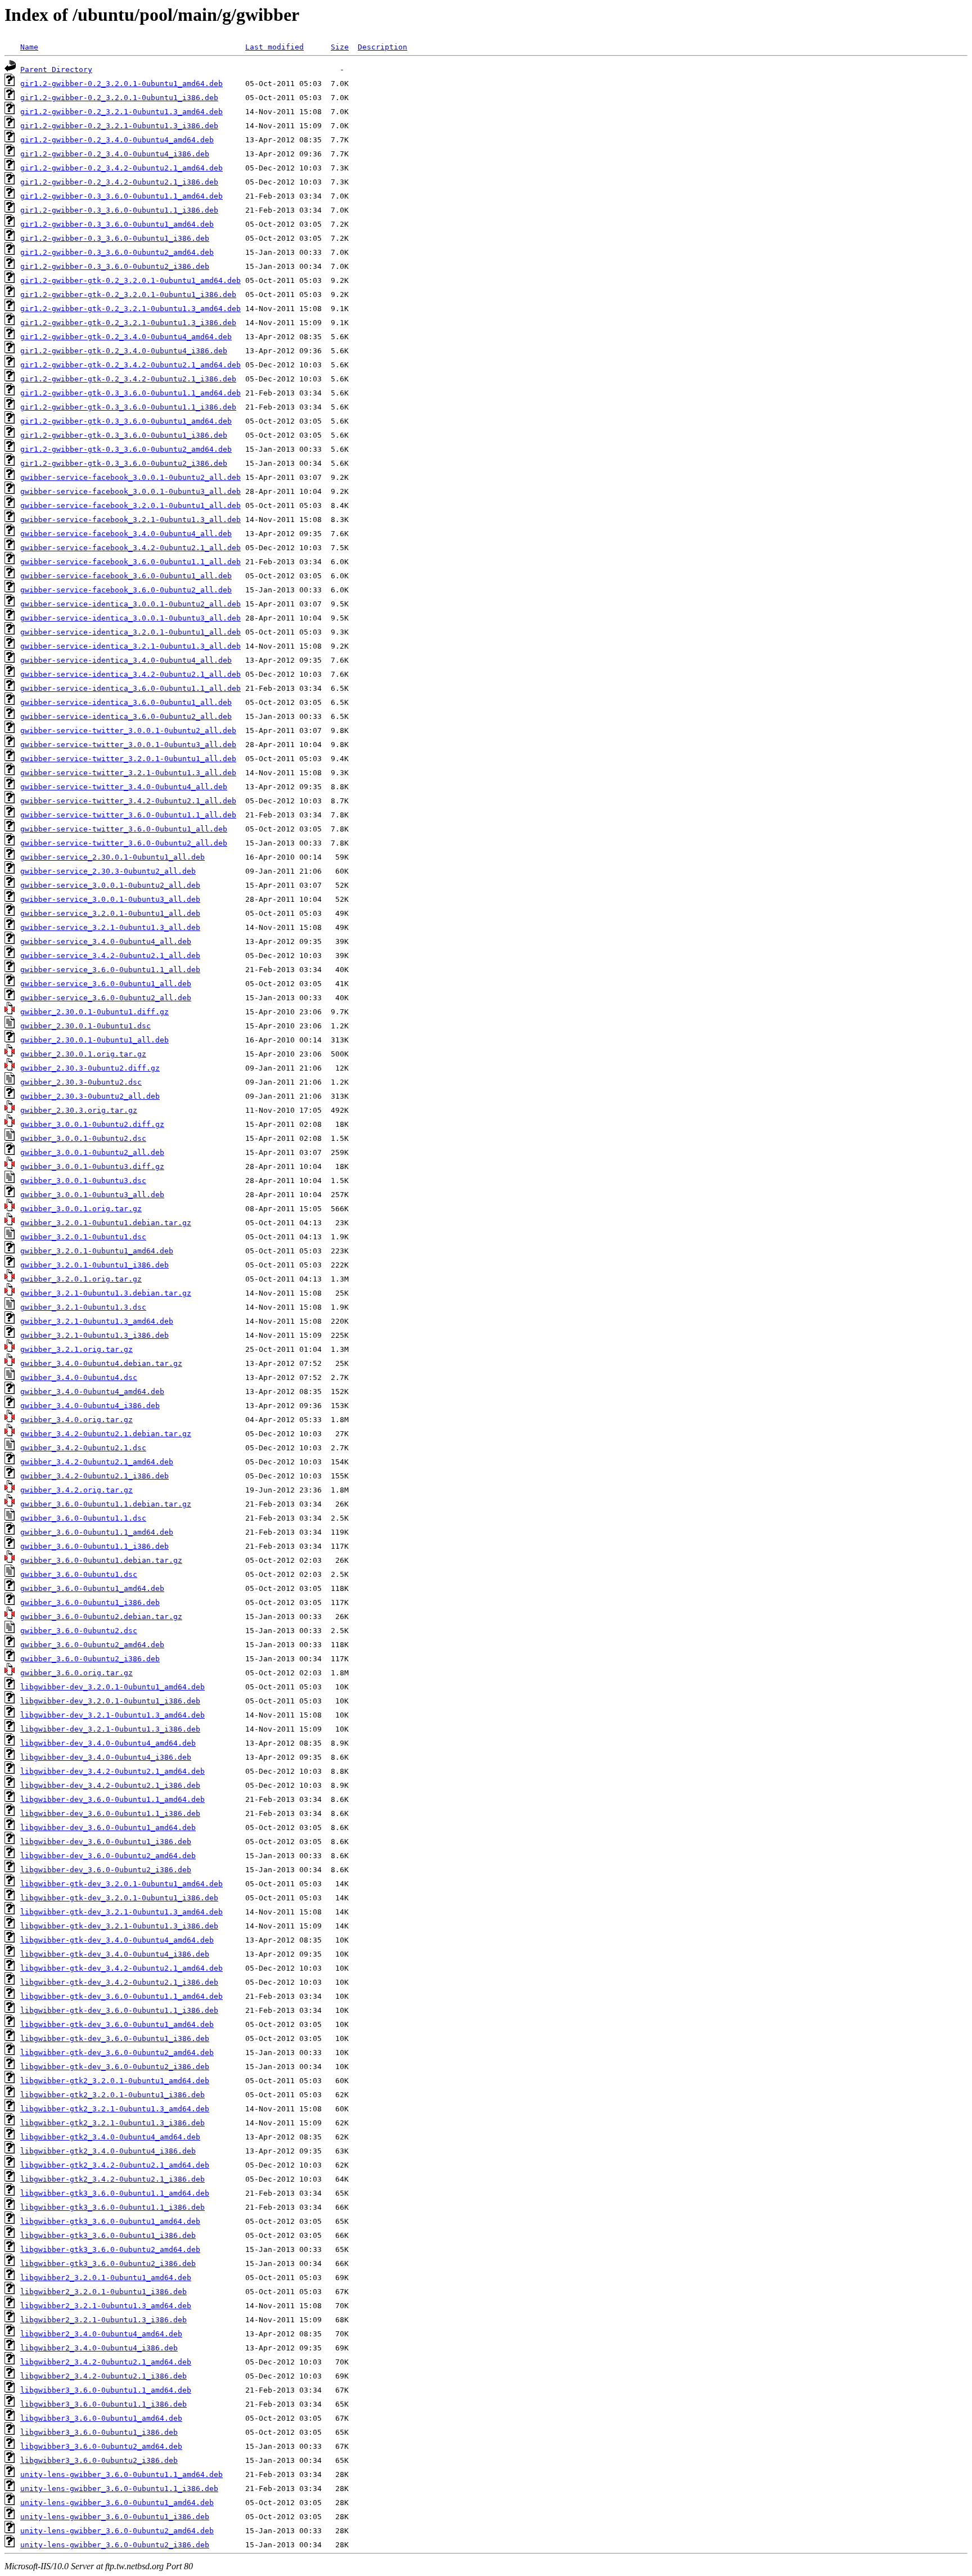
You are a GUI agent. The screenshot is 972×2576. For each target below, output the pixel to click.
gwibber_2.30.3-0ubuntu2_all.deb (90, 1096)
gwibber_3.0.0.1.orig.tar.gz (81, 1209)
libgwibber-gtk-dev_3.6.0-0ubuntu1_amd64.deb (117, 2024)
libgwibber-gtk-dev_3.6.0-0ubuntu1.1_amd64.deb (121, 1996)
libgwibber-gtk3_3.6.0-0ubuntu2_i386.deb (108, 2263)
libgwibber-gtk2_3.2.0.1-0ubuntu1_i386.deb (112, 2095)
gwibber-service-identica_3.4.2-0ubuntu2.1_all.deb (130, 674)
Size (340, 47)
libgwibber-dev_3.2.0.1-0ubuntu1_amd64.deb (112, 1687)
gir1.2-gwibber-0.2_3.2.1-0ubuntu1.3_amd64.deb (121, 112)
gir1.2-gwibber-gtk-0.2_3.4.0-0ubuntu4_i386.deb (124, 351)
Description (382, 47)
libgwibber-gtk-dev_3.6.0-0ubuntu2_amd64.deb (117, 2053)
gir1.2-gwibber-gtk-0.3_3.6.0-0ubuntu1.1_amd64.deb (130, 393)
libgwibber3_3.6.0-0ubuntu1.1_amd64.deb (106, 2390)
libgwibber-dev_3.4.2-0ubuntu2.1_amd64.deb (112, 1771)
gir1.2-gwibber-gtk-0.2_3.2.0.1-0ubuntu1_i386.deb (128, 295)
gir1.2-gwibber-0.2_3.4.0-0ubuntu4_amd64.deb (117, 140)
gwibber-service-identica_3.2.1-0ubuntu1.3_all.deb (130, 646)
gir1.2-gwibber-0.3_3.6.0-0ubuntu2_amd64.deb (117, 252)
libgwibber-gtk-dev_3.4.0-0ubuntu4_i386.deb (115, 1954)
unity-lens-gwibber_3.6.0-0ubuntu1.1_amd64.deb (121, 2474)
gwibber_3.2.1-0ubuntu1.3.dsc (83, 1307)
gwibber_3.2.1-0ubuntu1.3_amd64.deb (97, 1321)
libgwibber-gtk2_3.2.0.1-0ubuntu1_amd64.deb (115, 2081)
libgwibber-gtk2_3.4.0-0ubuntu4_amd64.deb (110, 2137)
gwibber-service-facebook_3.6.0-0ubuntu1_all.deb (126, 576)
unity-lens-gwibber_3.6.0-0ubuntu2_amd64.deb (117, 2531)
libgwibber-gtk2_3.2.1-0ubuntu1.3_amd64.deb (115, 2109)
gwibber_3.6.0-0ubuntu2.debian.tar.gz (101, 1617)
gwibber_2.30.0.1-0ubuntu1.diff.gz (94, 1012)
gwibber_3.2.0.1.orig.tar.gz (81, 1279)
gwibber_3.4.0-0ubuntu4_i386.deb (90, 1406)
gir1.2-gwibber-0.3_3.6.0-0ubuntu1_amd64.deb (117, 224)
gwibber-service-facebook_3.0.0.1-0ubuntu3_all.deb (130, 491)
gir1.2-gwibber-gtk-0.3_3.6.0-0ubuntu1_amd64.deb (126, 421)
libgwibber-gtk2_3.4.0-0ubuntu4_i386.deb (108, 2151)
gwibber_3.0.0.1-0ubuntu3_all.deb (92, 1195)
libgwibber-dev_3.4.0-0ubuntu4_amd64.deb (108, 1743)
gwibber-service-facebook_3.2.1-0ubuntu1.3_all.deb (130, 520)
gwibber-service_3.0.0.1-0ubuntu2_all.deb (110, 885)
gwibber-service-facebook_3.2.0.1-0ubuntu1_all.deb (130, 505)
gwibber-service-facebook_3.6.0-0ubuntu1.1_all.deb (130, 562)
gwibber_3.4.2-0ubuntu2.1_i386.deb (94, 1476)
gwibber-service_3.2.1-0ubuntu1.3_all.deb (110, 927)
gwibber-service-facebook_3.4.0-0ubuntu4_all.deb (126, 534)
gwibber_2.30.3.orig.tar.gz (79, 1110)
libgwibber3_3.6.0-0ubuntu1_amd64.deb (101, 2418)
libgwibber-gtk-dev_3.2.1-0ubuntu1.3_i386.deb (119, 1926)
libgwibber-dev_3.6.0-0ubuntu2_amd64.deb (108, 1856)
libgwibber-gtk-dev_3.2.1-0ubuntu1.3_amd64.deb (121, 1912)
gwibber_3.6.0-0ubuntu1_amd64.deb (92, 1588)
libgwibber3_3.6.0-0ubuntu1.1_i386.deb (103, 2404)
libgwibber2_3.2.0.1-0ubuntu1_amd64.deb (106, 2278)
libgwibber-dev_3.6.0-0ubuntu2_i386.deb (106, 1870)
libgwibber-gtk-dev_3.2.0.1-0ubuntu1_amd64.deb (121, 1884)
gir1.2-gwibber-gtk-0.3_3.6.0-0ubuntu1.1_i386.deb (128, 407)
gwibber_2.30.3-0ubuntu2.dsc (81, 1082)
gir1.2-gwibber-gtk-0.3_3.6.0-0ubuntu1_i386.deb (124, 435)
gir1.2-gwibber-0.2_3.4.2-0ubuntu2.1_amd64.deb (121, 168)
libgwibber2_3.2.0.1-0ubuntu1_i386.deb (103, 2292)
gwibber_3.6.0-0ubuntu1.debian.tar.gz (101, 1560)
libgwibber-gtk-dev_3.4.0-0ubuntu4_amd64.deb (117, 1940)
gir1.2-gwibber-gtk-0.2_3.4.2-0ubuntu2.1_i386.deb (128, 379)
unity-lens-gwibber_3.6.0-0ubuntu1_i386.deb (115, 2517)
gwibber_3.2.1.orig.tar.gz (76, 1349)
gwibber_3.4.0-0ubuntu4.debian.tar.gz (101, 1363)
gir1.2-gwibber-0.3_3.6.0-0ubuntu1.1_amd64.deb (121, 196)
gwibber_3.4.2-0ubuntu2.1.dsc (83, 1448)
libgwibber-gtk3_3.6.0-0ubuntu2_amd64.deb (110, 2249)
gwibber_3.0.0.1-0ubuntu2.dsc (83, 1138)
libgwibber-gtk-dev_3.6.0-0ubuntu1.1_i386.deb (119, 2010)
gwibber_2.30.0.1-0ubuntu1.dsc (85, 1026)
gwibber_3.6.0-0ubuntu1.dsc (79, 1574)
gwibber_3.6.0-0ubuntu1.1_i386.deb (94, 1546)
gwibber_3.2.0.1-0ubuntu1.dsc (83, 1237)
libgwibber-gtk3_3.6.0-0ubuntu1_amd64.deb (110, 2221)
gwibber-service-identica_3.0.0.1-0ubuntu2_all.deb (130, 604)
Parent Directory (56, 69)
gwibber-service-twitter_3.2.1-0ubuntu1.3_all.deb (128, 773)
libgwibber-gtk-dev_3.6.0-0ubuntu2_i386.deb (115, 2067)
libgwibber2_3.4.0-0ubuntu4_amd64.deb (101, 2334)
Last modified (274, 47)
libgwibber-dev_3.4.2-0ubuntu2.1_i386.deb (110, 1785)
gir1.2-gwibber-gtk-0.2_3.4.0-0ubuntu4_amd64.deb (126, 337)
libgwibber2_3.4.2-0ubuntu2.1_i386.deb (103, 2376)
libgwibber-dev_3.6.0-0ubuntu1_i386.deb (106, 1842)
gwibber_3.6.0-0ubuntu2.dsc (79, 1631)
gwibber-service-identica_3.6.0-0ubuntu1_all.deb (126, 702)
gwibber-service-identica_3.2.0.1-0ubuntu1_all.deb (130, 632)
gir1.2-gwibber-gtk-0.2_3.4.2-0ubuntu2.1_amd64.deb (130, 365)
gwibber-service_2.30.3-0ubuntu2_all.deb (108, 871)
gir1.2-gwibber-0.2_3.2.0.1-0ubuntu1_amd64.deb (121, 84)
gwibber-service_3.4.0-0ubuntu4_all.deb (106, 941)
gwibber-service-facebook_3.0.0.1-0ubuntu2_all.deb (130, 477)
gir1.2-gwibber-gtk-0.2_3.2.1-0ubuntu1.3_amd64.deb (130, 309)
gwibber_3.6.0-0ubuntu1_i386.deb (90, 1602)
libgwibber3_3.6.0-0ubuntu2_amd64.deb (101, 2446)
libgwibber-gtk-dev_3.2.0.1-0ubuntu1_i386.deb (119, 1898)
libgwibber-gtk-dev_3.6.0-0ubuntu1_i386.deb (115, 2038)
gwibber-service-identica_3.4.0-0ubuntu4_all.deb (126, 660)
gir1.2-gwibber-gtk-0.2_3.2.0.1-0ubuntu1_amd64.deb (130, 280)
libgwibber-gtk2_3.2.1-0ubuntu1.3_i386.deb (112, 2123)
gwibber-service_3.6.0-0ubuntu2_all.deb (106, 998)
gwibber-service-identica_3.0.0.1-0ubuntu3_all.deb (130, 618)
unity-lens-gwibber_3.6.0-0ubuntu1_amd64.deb (117, 2503)
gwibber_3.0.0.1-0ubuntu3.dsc (83, 1181)
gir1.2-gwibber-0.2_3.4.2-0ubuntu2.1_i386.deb (119, 182)
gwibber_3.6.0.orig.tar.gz (76, 1673)
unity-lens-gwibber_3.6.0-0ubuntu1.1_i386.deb (119, 2489)
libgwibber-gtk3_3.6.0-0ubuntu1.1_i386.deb (112, 2207)
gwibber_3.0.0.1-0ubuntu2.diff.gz (92, 1124)
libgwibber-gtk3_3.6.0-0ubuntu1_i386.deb (108, 2235)
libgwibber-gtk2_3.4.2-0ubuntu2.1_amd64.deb (115, 2165)
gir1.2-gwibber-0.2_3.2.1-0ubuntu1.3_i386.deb (119, 126)
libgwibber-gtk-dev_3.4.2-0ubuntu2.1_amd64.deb (121, 1968)
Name (29, 47)
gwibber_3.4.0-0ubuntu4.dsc (79, 1377)
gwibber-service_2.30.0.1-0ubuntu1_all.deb (112, 857)
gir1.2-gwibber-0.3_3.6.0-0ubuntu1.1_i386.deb (119, 210)
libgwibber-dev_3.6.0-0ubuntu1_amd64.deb (108, 1828)
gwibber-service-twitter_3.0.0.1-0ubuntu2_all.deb (128, 730)
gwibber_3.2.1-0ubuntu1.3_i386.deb (94, 1335)
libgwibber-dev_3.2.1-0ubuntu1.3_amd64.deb (112, 1715)
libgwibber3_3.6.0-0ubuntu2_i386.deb (99, 2460)
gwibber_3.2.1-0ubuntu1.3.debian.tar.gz (106, 1293)
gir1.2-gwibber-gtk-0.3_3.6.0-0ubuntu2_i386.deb (124, 463)
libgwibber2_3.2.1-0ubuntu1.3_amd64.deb (106, 2306)
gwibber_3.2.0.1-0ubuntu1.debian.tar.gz (106, 1223)
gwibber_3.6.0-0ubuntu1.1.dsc (83, 1518)
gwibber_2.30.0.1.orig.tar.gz (83, 1054)
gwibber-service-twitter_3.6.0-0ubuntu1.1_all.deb (128, 815)
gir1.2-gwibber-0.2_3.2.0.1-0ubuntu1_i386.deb (119, 98)
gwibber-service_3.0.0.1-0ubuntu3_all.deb (110, 899)
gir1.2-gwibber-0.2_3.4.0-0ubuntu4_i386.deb (115, 154)
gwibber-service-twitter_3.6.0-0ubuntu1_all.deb (124, 829)
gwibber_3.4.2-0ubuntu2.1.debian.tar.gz (106, 1434)
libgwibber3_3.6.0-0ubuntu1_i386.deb (99, 2432)
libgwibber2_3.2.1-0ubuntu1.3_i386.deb (103, 2320)
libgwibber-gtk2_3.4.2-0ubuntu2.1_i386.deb (112, 2179)
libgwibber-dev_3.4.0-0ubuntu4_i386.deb (106, 1757)
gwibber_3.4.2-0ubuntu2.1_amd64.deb (97, 1462)
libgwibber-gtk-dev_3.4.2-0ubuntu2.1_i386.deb (119, 1982)
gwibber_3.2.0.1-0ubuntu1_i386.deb (94, 1265)
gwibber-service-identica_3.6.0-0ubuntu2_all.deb (126, 716)
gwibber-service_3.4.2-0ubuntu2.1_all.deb (110, 956)
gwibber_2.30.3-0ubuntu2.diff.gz (90, 1068)
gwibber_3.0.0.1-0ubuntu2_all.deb (92, 1152)
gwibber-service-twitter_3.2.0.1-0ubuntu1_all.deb (128, 759)
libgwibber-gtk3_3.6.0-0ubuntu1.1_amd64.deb (115, 2193)
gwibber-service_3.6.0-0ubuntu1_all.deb (106, 984)
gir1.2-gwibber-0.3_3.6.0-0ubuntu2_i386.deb (115, 266)
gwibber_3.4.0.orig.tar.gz (76, 1420)
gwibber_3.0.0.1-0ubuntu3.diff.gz (92, 1166)
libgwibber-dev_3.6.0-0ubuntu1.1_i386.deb (110, 1813)
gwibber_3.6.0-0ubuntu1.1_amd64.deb (97, 1532)
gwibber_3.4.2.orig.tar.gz (76, 1490)
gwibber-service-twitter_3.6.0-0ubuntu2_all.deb (124, 843)
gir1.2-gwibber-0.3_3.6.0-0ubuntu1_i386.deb (115, 238)
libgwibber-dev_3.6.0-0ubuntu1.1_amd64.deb (112, 1799)
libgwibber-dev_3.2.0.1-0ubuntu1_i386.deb (110, 1701)
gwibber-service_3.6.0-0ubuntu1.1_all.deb (110, 970)
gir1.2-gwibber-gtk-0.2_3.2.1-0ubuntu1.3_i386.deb (128, 323)
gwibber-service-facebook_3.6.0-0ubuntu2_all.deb (126, 590)
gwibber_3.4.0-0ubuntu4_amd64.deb (92, 1392)
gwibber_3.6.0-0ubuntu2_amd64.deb (92, 1645)
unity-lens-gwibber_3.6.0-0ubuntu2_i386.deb (115, 2545)
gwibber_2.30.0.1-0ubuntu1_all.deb (94, 1040)
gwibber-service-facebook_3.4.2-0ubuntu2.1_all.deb (130, 548)
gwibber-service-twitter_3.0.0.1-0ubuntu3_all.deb (128, 745)
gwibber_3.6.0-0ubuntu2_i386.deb (90, 1659)
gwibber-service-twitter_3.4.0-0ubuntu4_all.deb (124, 787)
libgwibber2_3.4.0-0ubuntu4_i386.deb (99, 2348)
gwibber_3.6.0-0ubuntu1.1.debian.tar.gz (106, 1504)
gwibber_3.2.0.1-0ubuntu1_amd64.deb (97, 1251)
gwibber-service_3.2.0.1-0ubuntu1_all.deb (110, 913)
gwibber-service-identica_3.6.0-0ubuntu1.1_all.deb (130, 688)
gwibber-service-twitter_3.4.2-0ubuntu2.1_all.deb (128, 801)
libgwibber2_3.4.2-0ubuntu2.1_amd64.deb (106, 2362)
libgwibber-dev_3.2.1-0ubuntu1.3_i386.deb (110, 1729)
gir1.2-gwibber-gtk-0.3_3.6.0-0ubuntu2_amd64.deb (126, 449)
